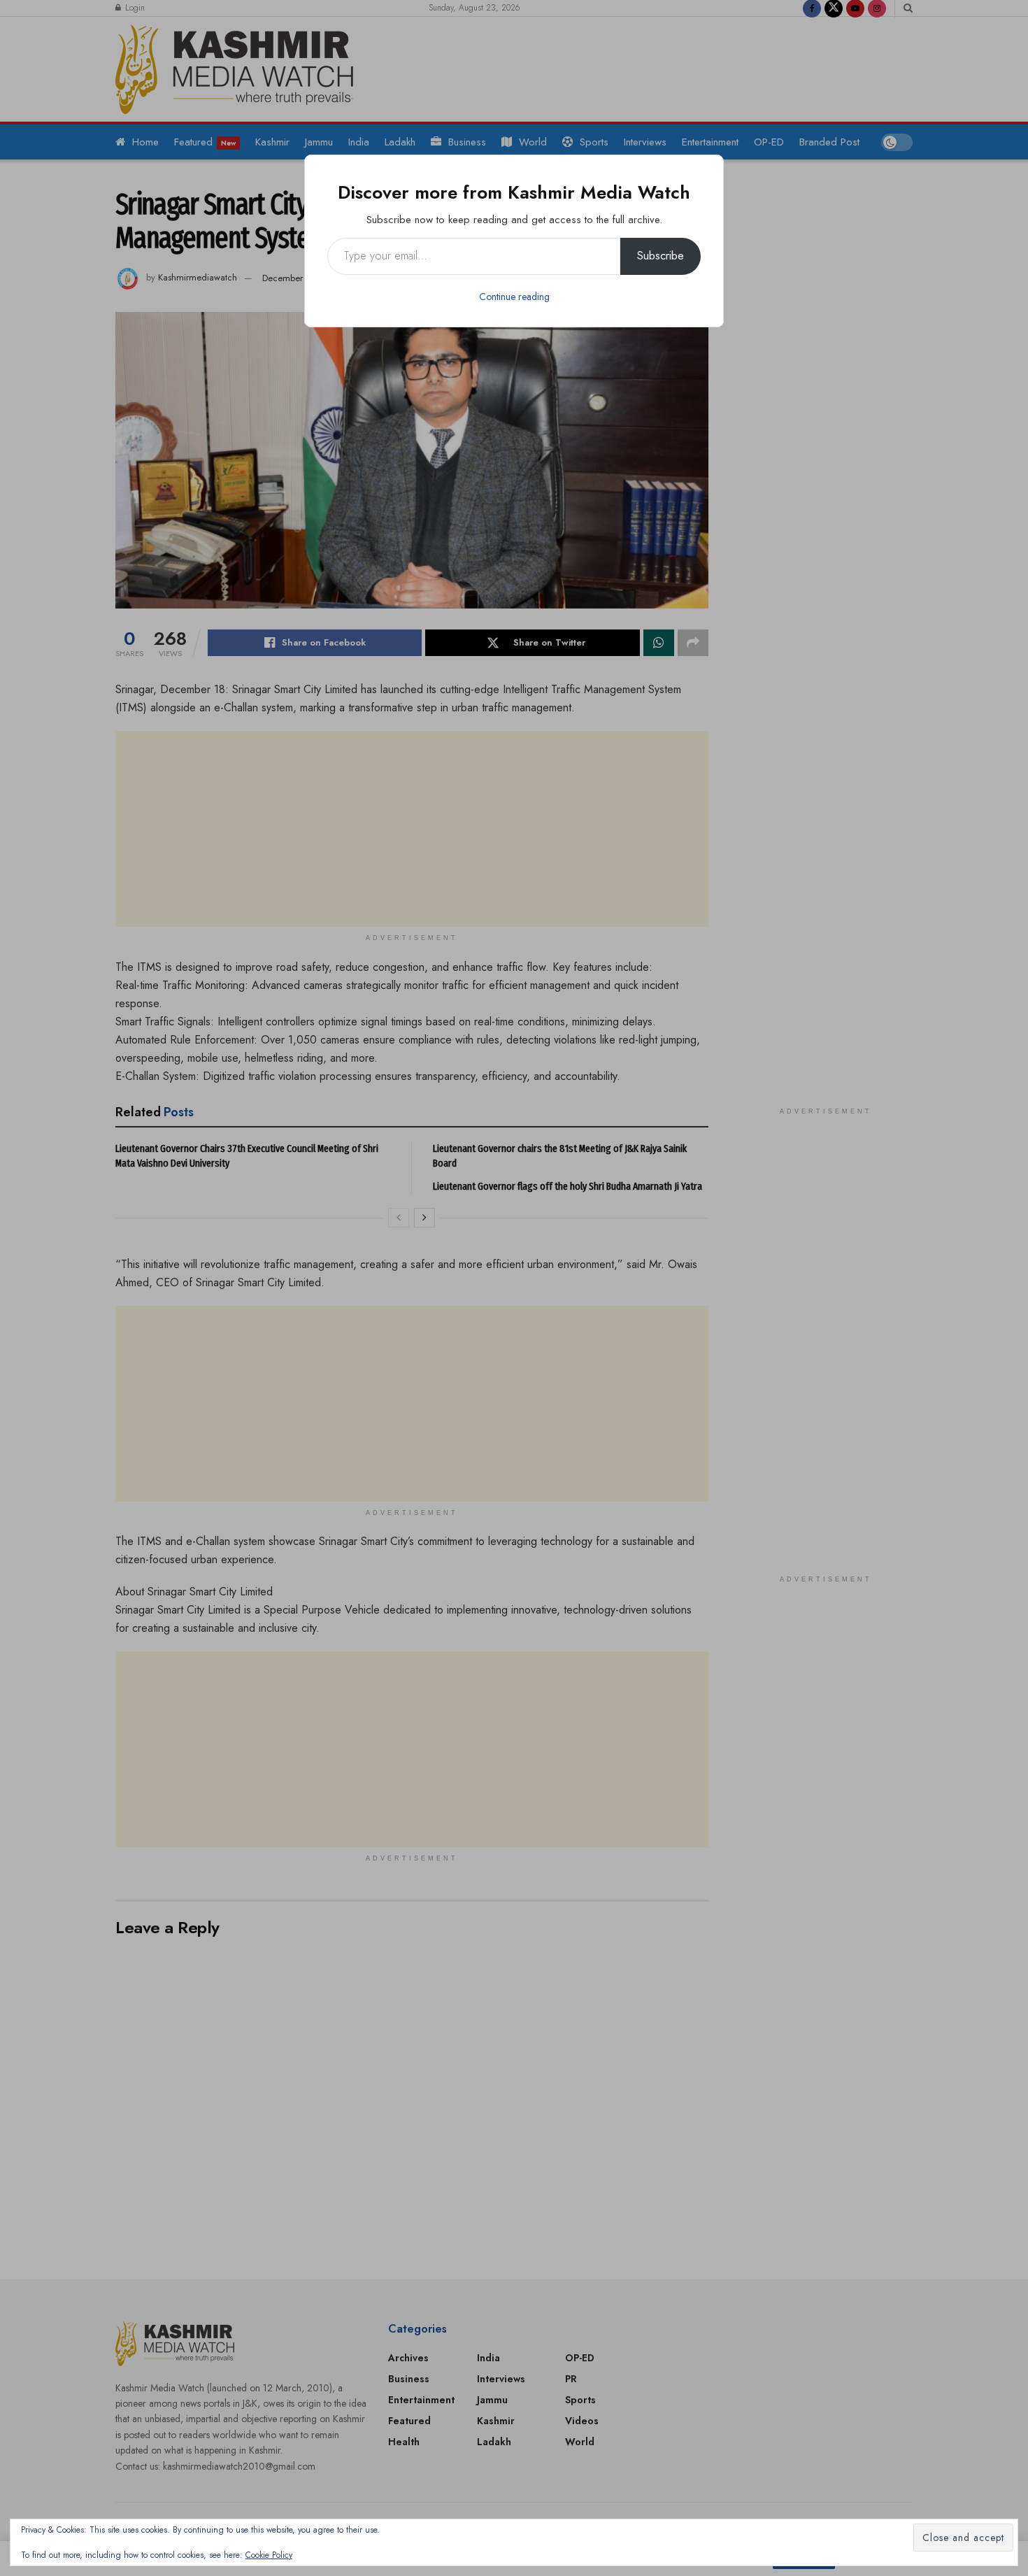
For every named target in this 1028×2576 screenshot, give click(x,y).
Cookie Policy (269, 2555)
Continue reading (514, 297)
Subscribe (661, 256)
